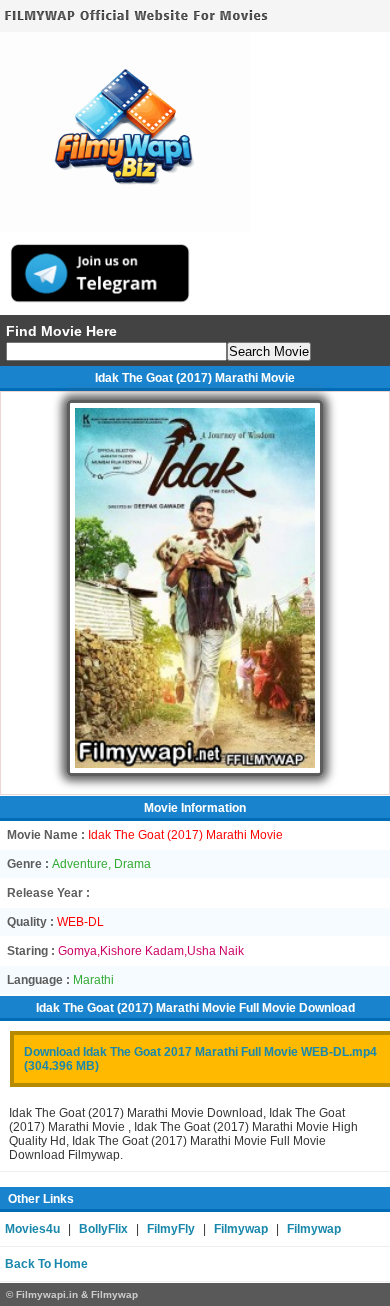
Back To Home (46, 1264)
